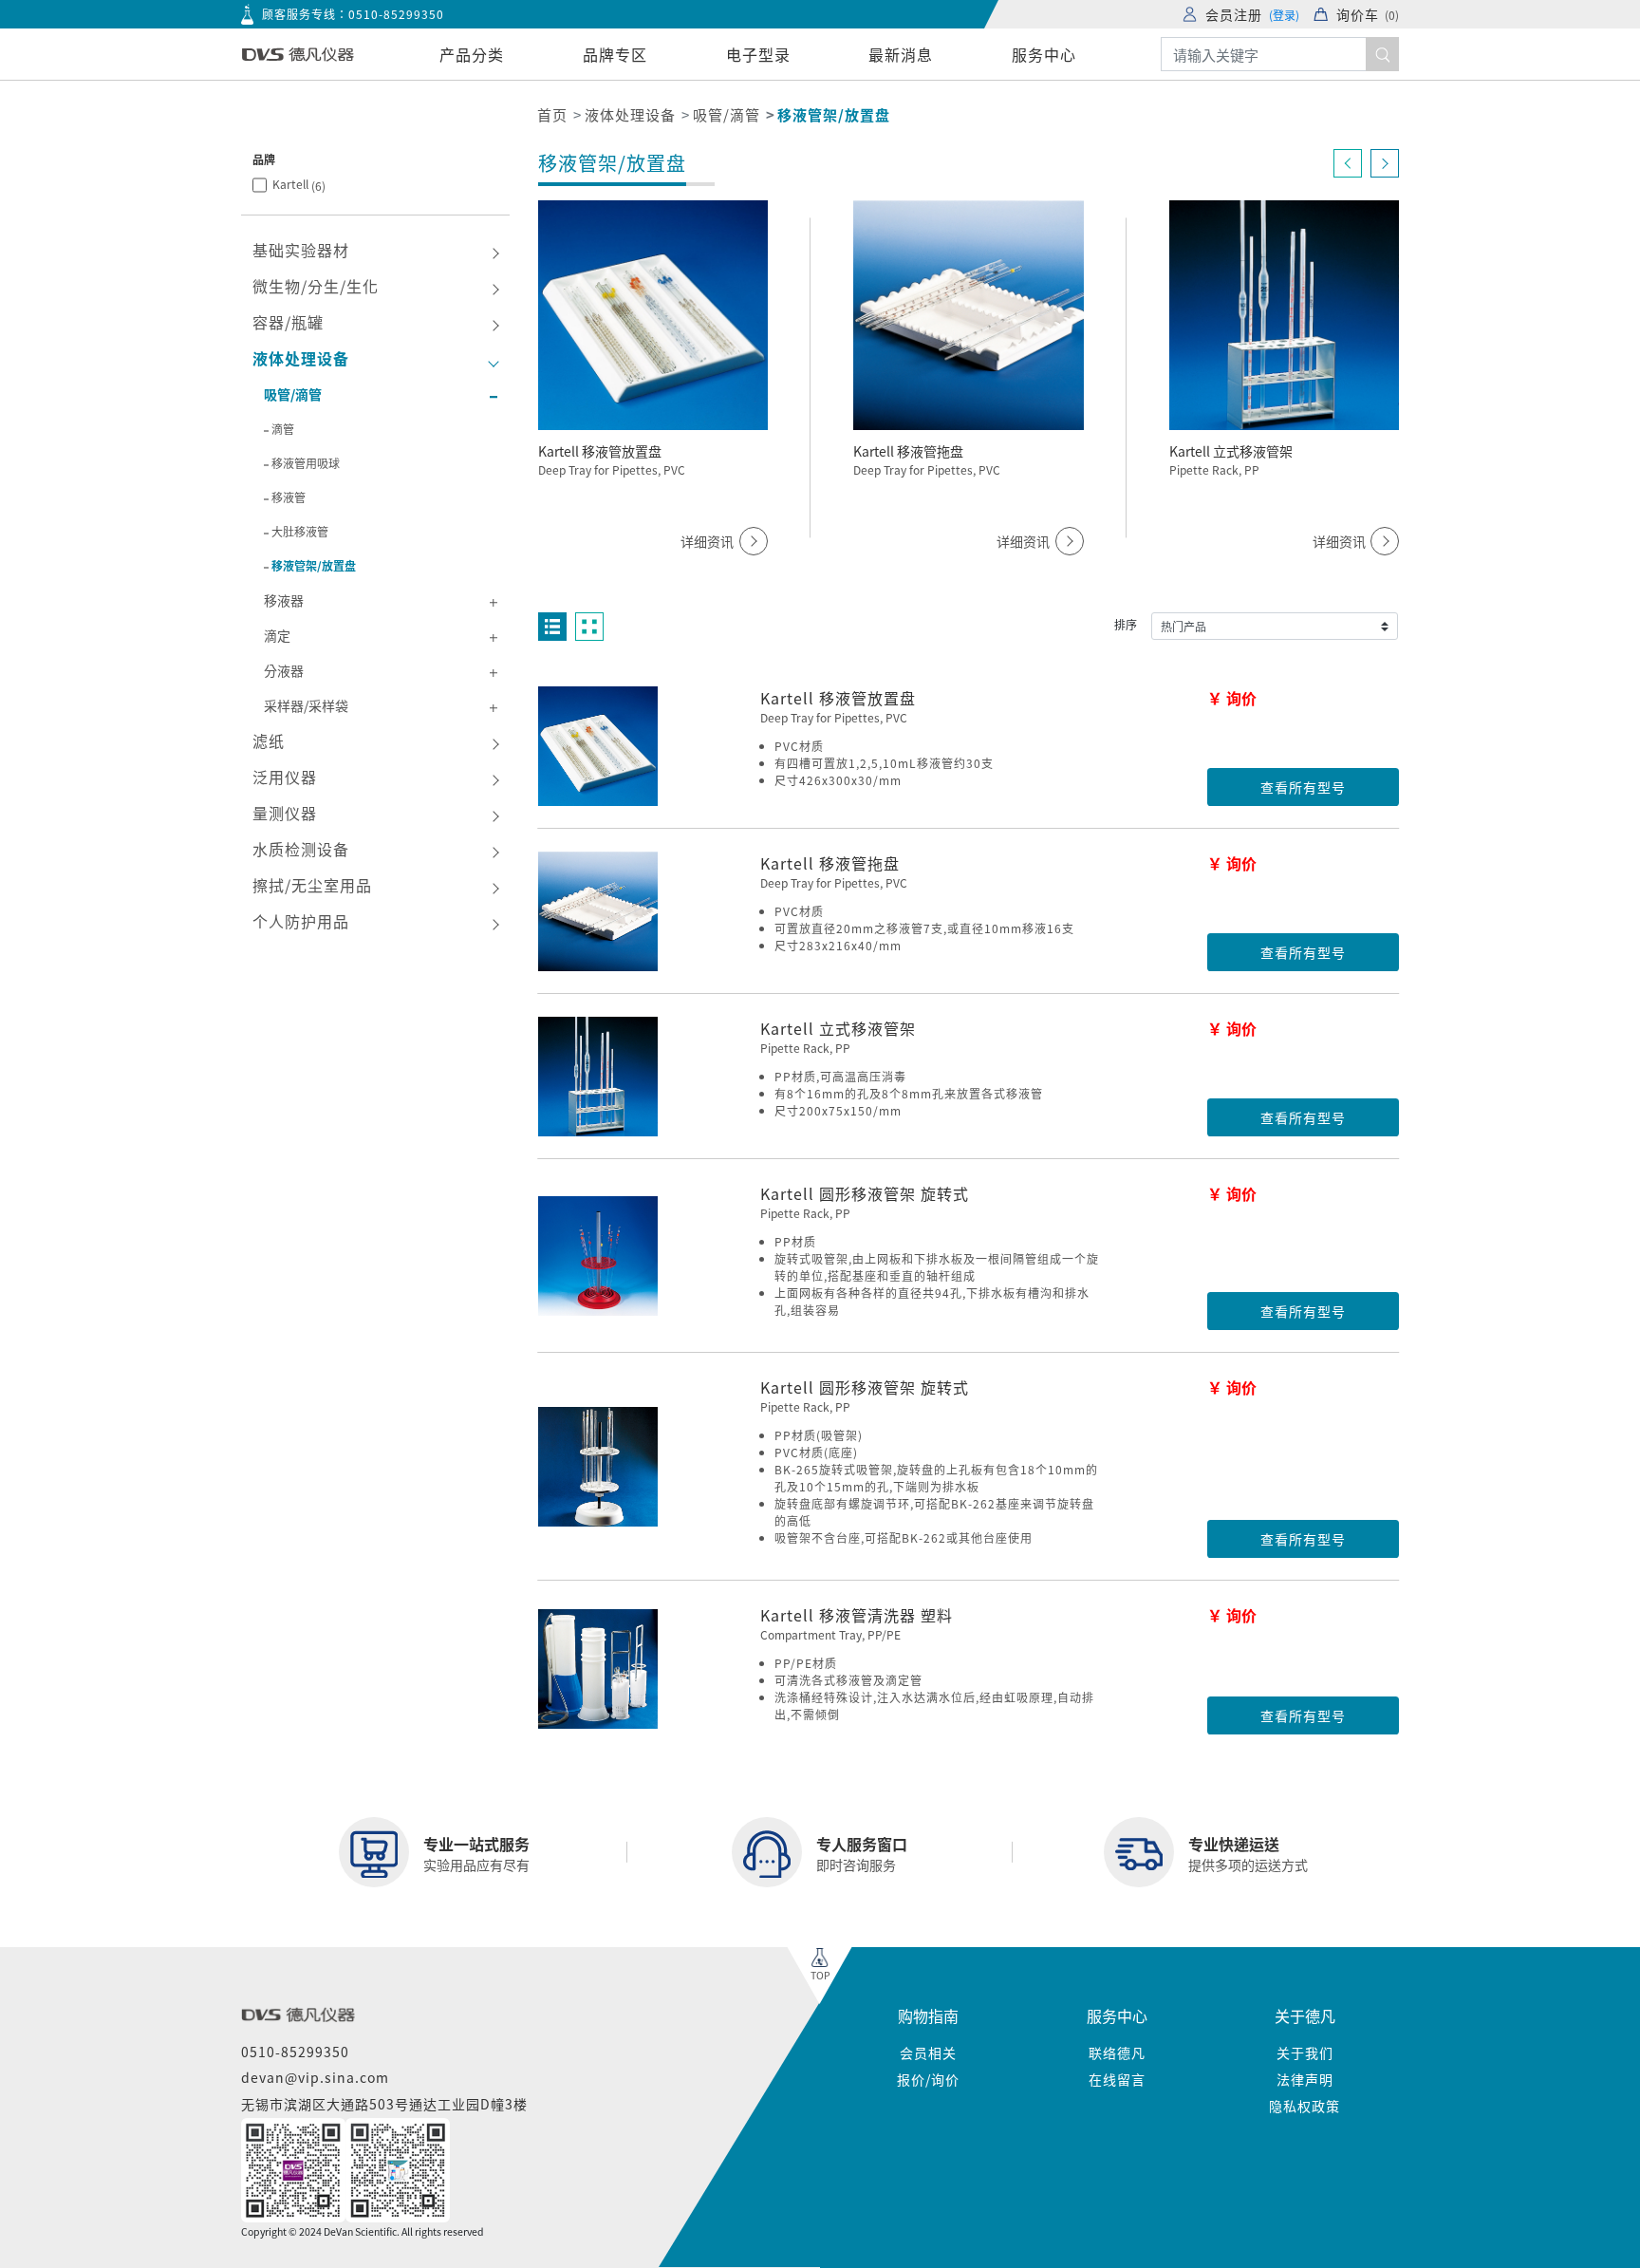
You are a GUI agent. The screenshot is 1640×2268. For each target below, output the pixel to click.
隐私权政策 (1305, 2106)
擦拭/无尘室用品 (312, 885)
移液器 (284, 600)
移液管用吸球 (306, 463)
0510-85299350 (396, 14)
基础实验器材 (301, 250)
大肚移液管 (300, 531)
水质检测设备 (301, 849)
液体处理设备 (630, 114)
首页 (552, 114)
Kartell (299, 185)
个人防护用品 (301, 921)
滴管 (283, 429)
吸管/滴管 (727, 114)
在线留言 (1117, 2079)
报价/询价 (928, 2079)
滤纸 (269, 740)
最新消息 (901, 54)
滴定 (277, 635)
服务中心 (1044, 54)
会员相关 (928, 2052)
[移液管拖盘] (598, 911)
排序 (1126, 624)
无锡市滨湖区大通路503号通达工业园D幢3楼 (384, 2104)
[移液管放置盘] (598, 746)
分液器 (284, 670)
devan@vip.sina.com (315, 2077)
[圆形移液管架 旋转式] (598, 1256)
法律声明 (1305, 2079)
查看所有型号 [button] (1303, 787)
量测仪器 (285, 813)
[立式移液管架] (598, 1077)
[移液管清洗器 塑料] (598, 1669)
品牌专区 (615, 54)
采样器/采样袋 (306, 705)
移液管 (289, 497)
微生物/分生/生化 (316, 286)
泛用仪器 (285, 777)
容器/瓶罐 (288, 322)
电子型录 (758, 54)
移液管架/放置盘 (314, 565)
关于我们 (1305, 2052)
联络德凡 (1117, 2052)
